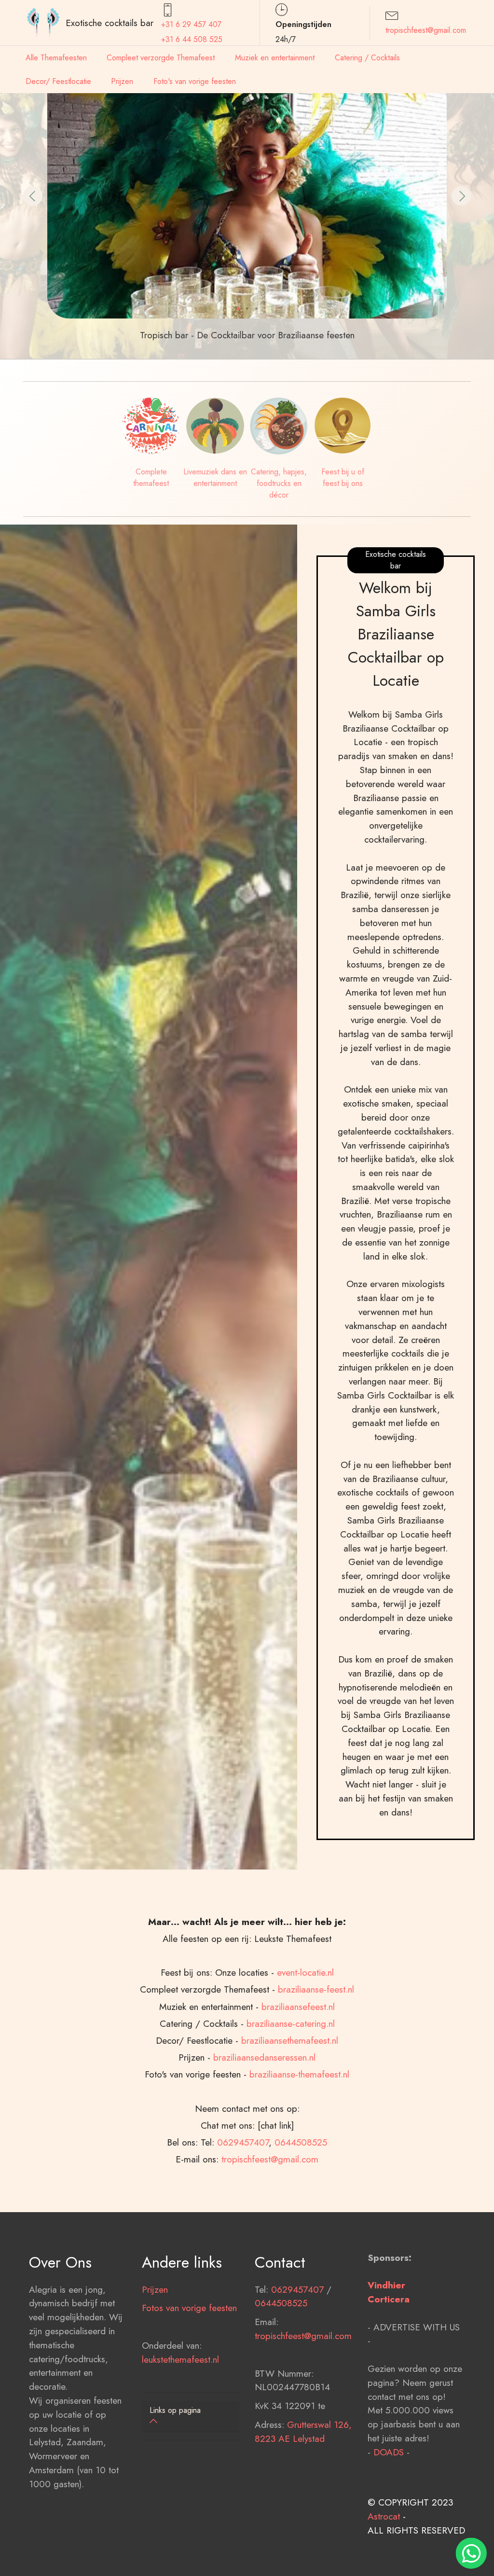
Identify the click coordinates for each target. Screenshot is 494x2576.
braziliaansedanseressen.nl (264, 2057)
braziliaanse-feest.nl (316, 1989)
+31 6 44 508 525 (192, 39)
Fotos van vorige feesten (189, 2308)
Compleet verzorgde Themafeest (161, 58)
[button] (33, 196)
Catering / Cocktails (367, 58)
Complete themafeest (151, 478)
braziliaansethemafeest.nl (290, 2040)
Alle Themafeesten (56, 58)
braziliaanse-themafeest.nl (299, 2074)
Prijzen (122, 81)
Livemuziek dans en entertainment (215, 478)
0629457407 (243, 2142)
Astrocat (384, 2516)
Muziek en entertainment (275, 58)
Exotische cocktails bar (110, 23)
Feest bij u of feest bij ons (343, 478)
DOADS (389, 2452)
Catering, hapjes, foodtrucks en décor (279, 483)
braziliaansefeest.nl (298, 2007)
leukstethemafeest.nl (180, 2359)
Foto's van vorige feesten (195, 81)
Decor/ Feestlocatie (58, 81)
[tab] (191, 2417)
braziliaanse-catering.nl (291, 2023)
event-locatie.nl (305, 1972)
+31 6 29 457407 (191, 24)
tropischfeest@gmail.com (426, 30)
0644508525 (301, 2142)
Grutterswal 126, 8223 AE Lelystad (303, 2431)
